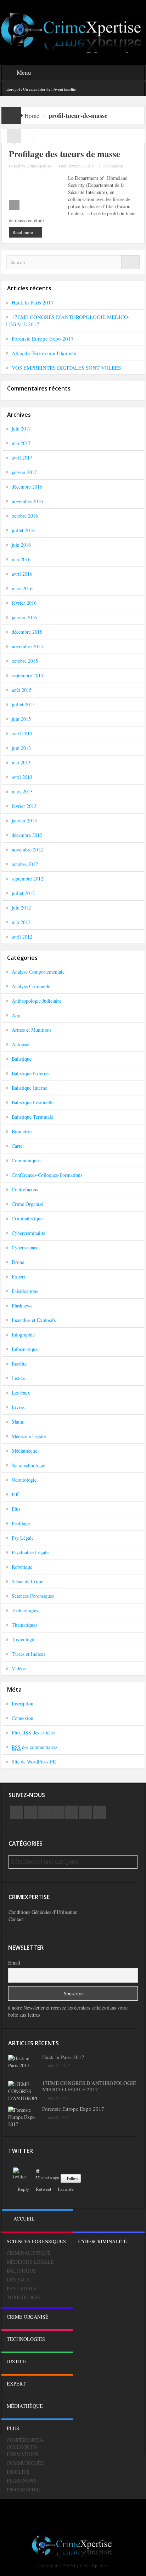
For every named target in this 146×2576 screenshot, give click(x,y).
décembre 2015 (27, 632)
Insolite (19, 1364)
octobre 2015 (25, 661)
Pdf (15, 1494)
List (28, 138)
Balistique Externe (30, 1073)
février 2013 (24, 806)
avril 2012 (22, 937)
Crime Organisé (27, 1204)
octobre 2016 (25, 516)
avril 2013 (22, 777)
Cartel (18, 1146)
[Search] (130, 262)
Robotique (22, 1567)
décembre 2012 (27, 835)
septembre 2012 (27, 879)
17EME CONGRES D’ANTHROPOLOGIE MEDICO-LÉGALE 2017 (89, 2086)
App (16, 1015)
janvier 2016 (24, 617)
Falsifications (25, 1291)
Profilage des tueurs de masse (64, 154)
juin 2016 (21, 545)
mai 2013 (21, 762)
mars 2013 (22, 791)
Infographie (23, 1335)
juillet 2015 (23, 704)
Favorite (66, 2189)
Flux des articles (33, 1732)
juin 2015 (21, 719)
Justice (18, 1378)
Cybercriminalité (29, 1233)
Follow (72, 2178)
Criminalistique (27, 1218)
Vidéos (19, 1668)
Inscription (23, 1703)
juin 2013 (21, 748)
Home (32, 116)
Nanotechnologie (29, 1465)
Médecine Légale (29, 1436)
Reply (24, 2189)
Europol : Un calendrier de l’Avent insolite (41, 89)
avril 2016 (22, 574)
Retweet (44, 2189)
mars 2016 (22, 588)
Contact (16, 1919)
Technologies (25, 1610)
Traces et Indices (28, 1654)
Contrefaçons (25, 1189)
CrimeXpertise (39, 166)
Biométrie (22, 1131)
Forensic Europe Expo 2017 (43, 338)
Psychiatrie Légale (30, 1552)
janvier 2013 (24, 820)
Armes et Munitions (32, 1030)
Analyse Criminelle (31, 986)
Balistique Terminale (32, 1117)
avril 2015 (22, 733)
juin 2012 (21, 908)
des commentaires (35, 1747)
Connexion (23, 1718)
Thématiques (24, 1625)
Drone (18, 1262)
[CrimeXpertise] (73, 32)
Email (14, 1963)
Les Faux (21, 1393)
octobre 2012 (25, 864)
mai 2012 (21, 922)
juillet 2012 (23, 893)
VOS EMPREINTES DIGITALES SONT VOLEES (66, 367)
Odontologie (24, 1480)
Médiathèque (24, 1451)
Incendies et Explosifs (34, 1320)
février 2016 (24, 603)
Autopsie (21, 1044)
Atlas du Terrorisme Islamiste (44, 353)
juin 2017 (21, 429)
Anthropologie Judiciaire (36, 1001)
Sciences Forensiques (33, 1596)
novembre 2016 (27, 501)
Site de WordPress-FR (34, 1762)
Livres (18, 1407)
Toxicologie (24, 1639)
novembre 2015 (27, 646)
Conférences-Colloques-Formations (47, 1175)
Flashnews (22, 1306)
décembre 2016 (27, 487)
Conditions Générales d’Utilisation (43, 1912)
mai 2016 (21, 559)
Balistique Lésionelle (33, 1102)
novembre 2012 (27, 850)
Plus (16, 1509)
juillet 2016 (23, 530)
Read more (23, 232)
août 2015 (22, 690)
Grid (14, 138)
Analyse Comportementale (38, 972)
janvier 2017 (24, 472)
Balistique (22, 1059)
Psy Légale (23, 1538)
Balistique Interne (29, 1088)
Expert (18, 1276)
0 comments (114, 166)
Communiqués (26, 1160)
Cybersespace (25, 1247)
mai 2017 (21, 443)
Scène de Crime (27, 1581)
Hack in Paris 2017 (33, 302)
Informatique (25, 1349)
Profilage (21, 1523)
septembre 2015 (27, 675)
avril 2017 (22, 458)
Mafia (17, 1422)
